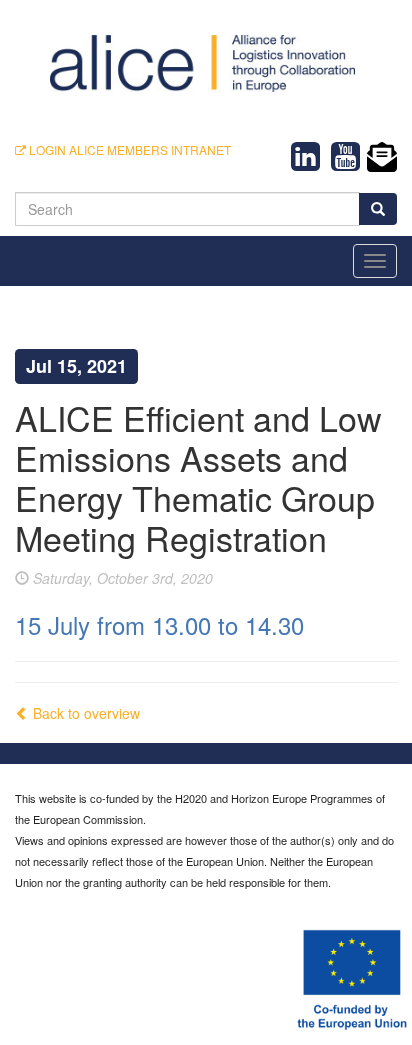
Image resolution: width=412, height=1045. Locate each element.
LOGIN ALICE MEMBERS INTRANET (128, 149)
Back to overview (84, 713)
